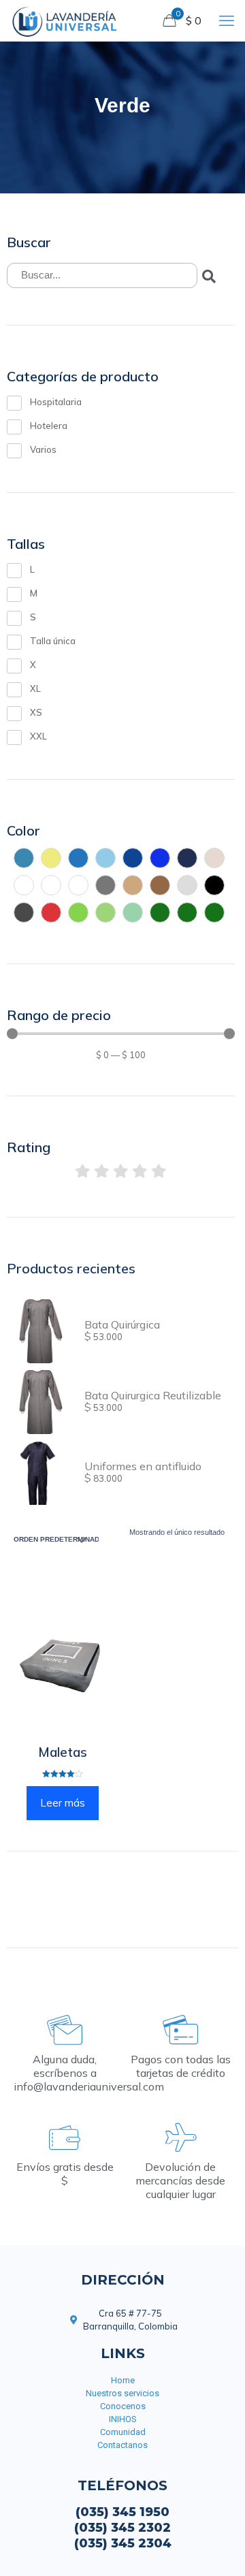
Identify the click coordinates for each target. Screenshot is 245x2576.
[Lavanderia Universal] (64, 20)
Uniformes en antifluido (143, 1466)
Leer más (63, 1803)
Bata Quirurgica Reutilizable (153, 1395)
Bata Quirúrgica (122, 1324)
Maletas (63, 1752)
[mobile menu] (227, 20)
